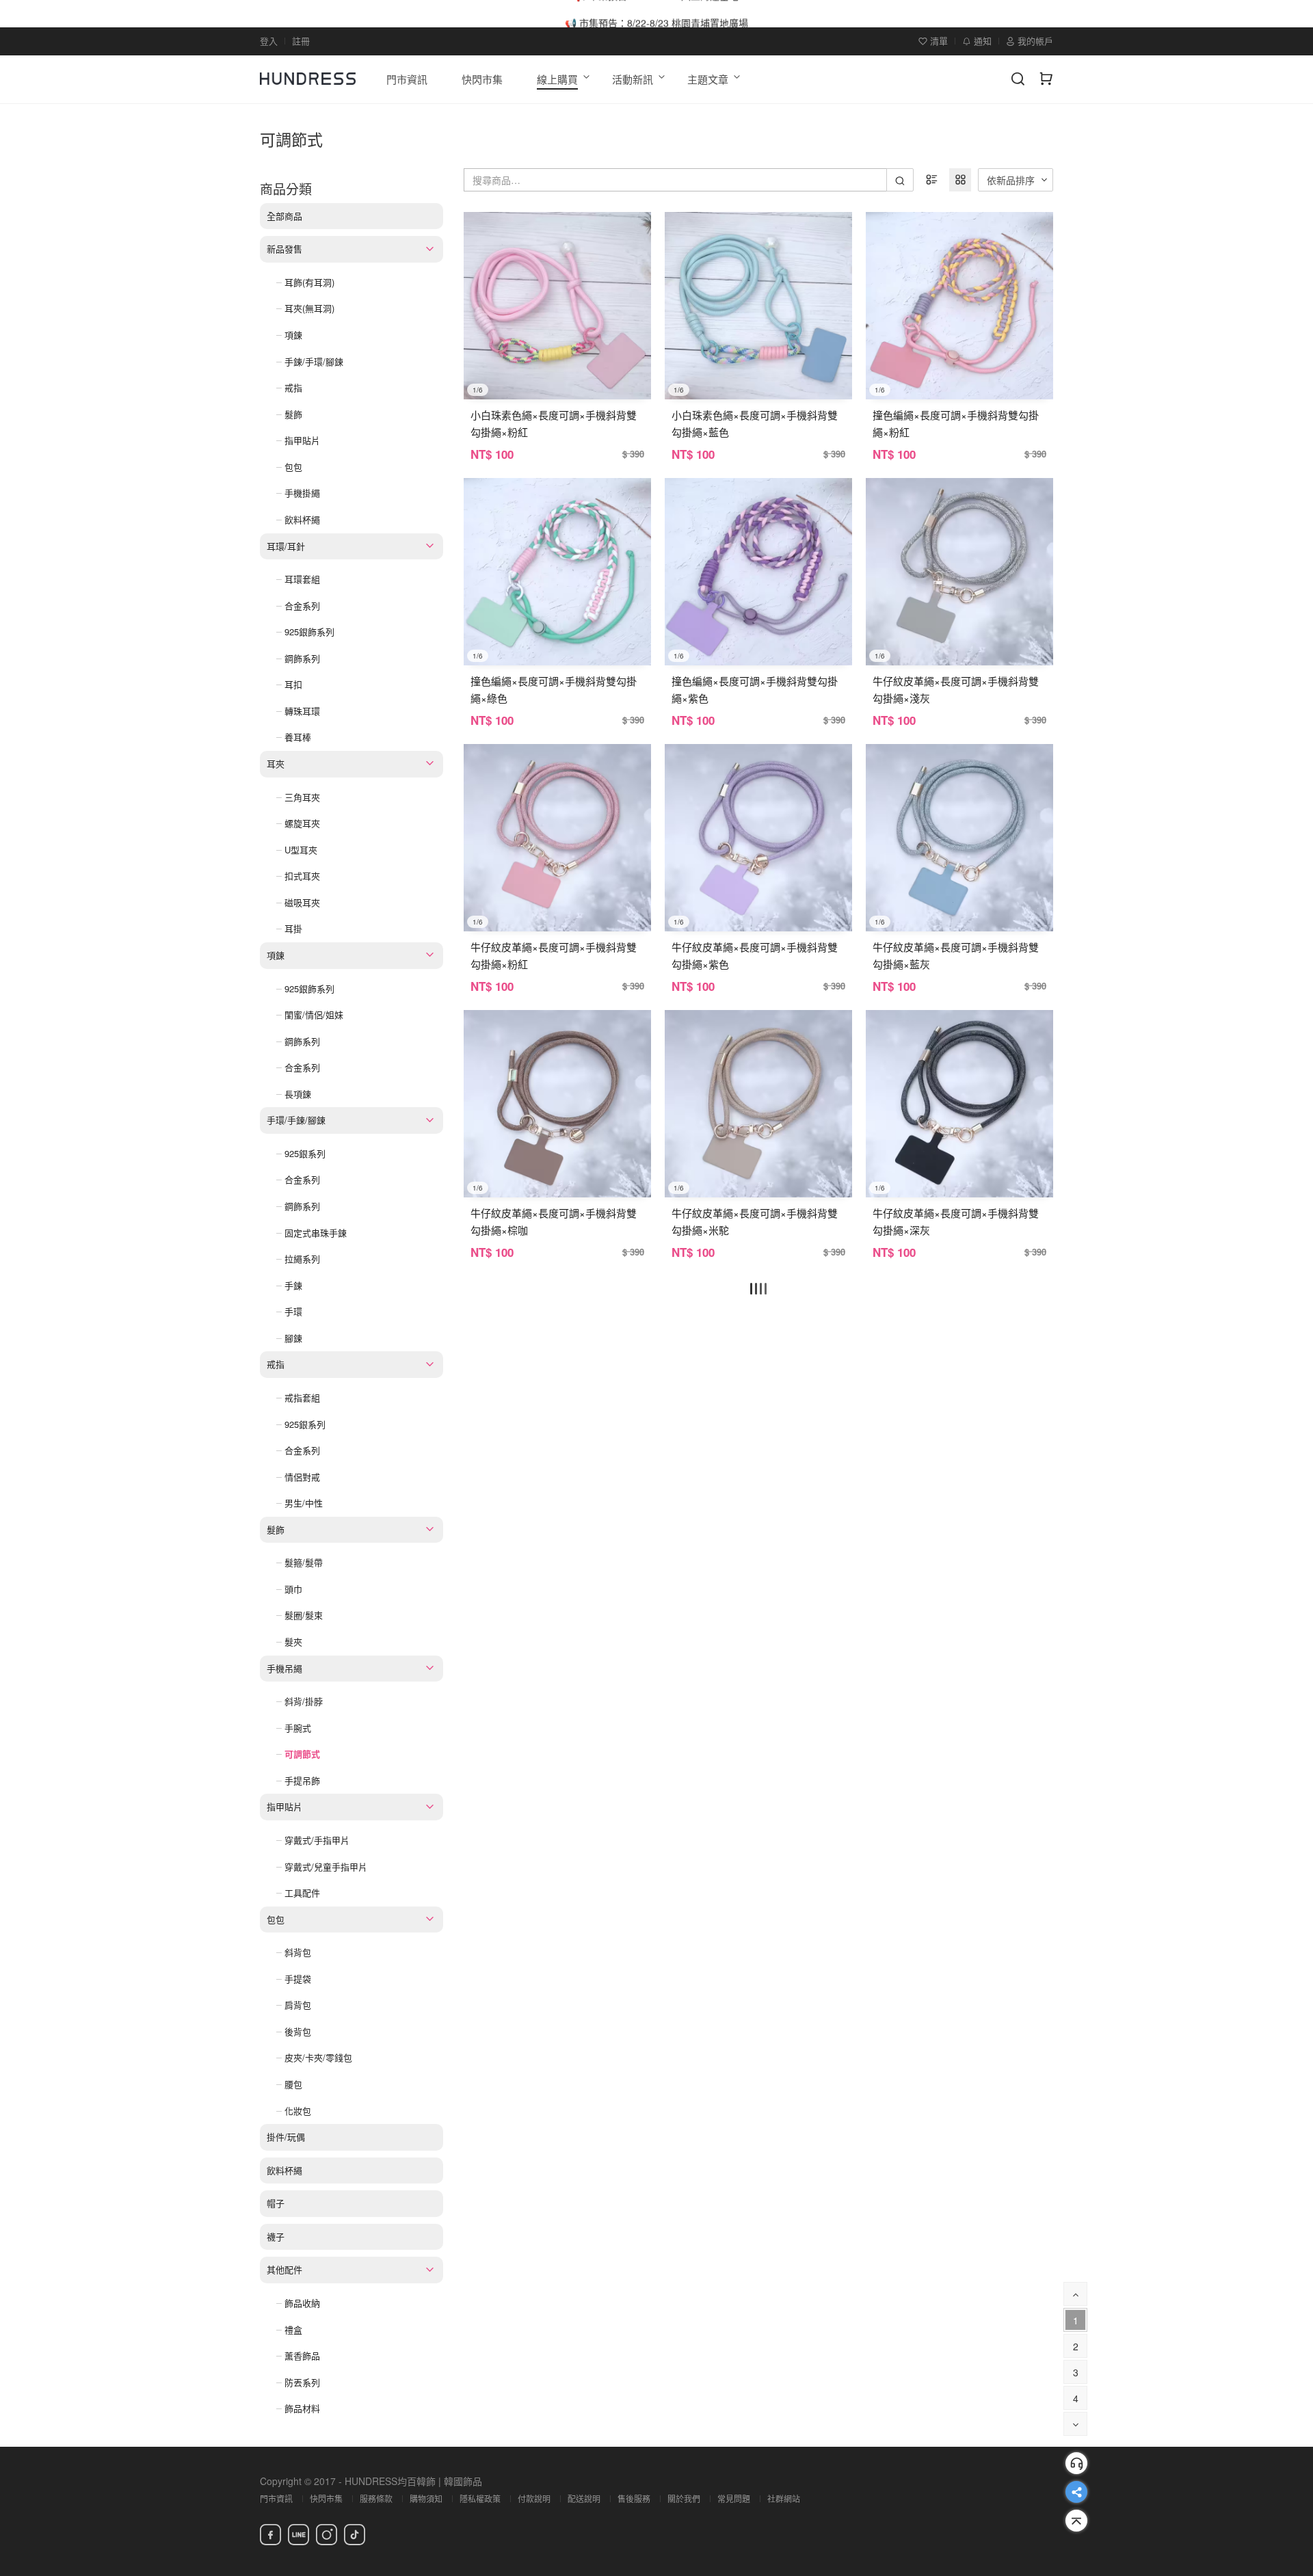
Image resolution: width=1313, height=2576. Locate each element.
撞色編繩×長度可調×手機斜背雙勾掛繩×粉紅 (956, 423)
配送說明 (584, 2498)
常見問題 (734, 2498)
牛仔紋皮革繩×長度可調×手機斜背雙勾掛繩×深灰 (956, 1221)
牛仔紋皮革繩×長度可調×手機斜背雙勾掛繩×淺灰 (956, 689)
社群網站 (784, 2498)
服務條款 (376, 2498)
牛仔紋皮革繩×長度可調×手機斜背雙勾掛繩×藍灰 (956, 955)
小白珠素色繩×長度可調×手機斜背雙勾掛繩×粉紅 (554, 423)
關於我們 (684, 2498)
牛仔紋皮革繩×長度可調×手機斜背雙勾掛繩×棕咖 (554, 1221)
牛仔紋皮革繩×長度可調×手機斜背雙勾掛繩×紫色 (755, 955)
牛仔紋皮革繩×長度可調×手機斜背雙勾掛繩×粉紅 (554, 955)
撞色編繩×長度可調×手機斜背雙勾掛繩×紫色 (755, 689)
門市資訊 (276, 2498)
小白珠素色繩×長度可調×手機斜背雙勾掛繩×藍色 (755, 423)
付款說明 (534, 2498)
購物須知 (426, 2498)
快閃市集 (326, 2498)
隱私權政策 (480, 2498)
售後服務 (634, 2498)
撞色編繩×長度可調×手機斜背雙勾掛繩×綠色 (554, 689)
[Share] (1076, 2492)
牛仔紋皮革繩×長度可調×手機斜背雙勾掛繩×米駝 (755, 1221)
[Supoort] (1076, 2463)
